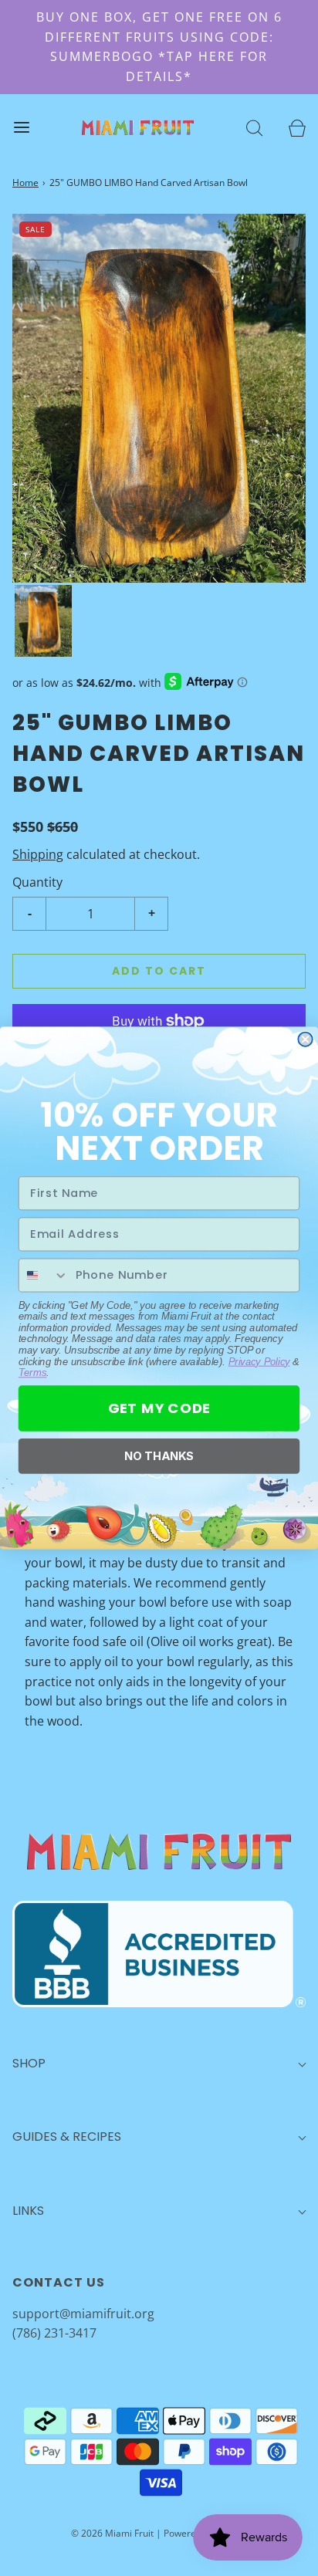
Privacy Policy (259, 1361)
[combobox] (44, 1275)
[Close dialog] (305, 1040)
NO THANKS (159, 1455)
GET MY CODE (159, 1408)
